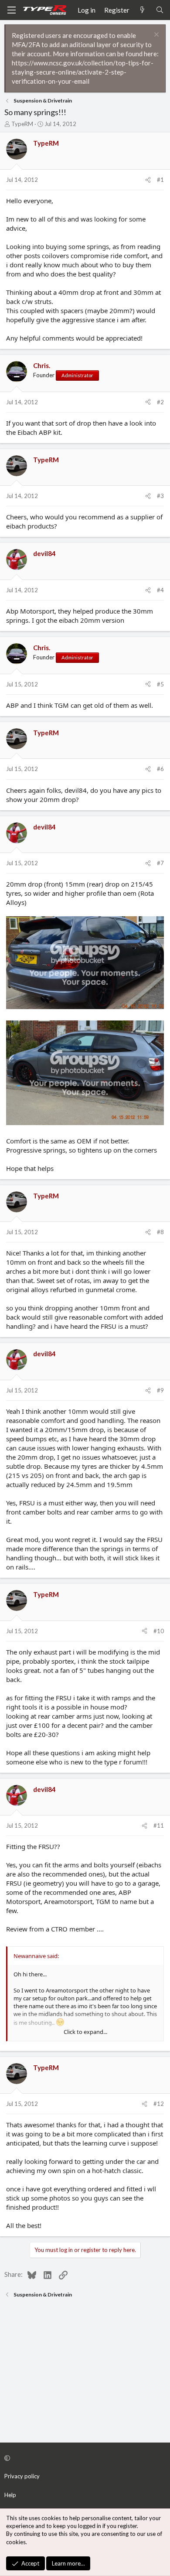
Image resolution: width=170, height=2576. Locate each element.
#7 (160, 863)
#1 (160, 180)
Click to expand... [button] (85, 2032)
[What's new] (142, 10)
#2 (160, 402)
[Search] (160, 10)
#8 (160, 1232)
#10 (159, 1631)
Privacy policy (22, 2476)
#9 (160, 1390)
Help (10, 2495)
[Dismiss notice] (155, 36)
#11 (159, 1825)
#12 (159, 2104)
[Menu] (11, 10)
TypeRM (22, 124)
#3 (160, 496)
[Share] (148, 180)
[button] (84, 2458)
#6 (160, 769)
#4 (160, 590)
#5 (160, 684)
